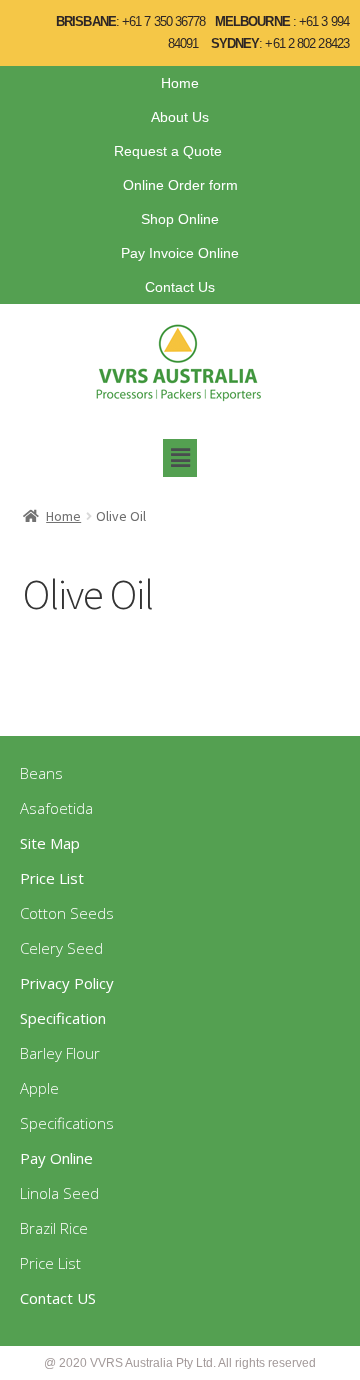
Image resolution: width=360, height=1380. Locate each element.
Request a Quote (168, 151)
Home (180, 83)
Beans (41, 773)
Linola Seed (59, 1193)
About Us (180, 117)
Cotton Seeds (67, 913)
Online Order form (180, 185)
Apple (39, 1088)
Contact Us (180, 287)
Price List (50, 1263)
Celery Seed (61, 948)
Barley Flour (60, 1053)
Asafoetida (56, 808)
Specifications (67, 1123)
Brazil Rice (54, 1228)
